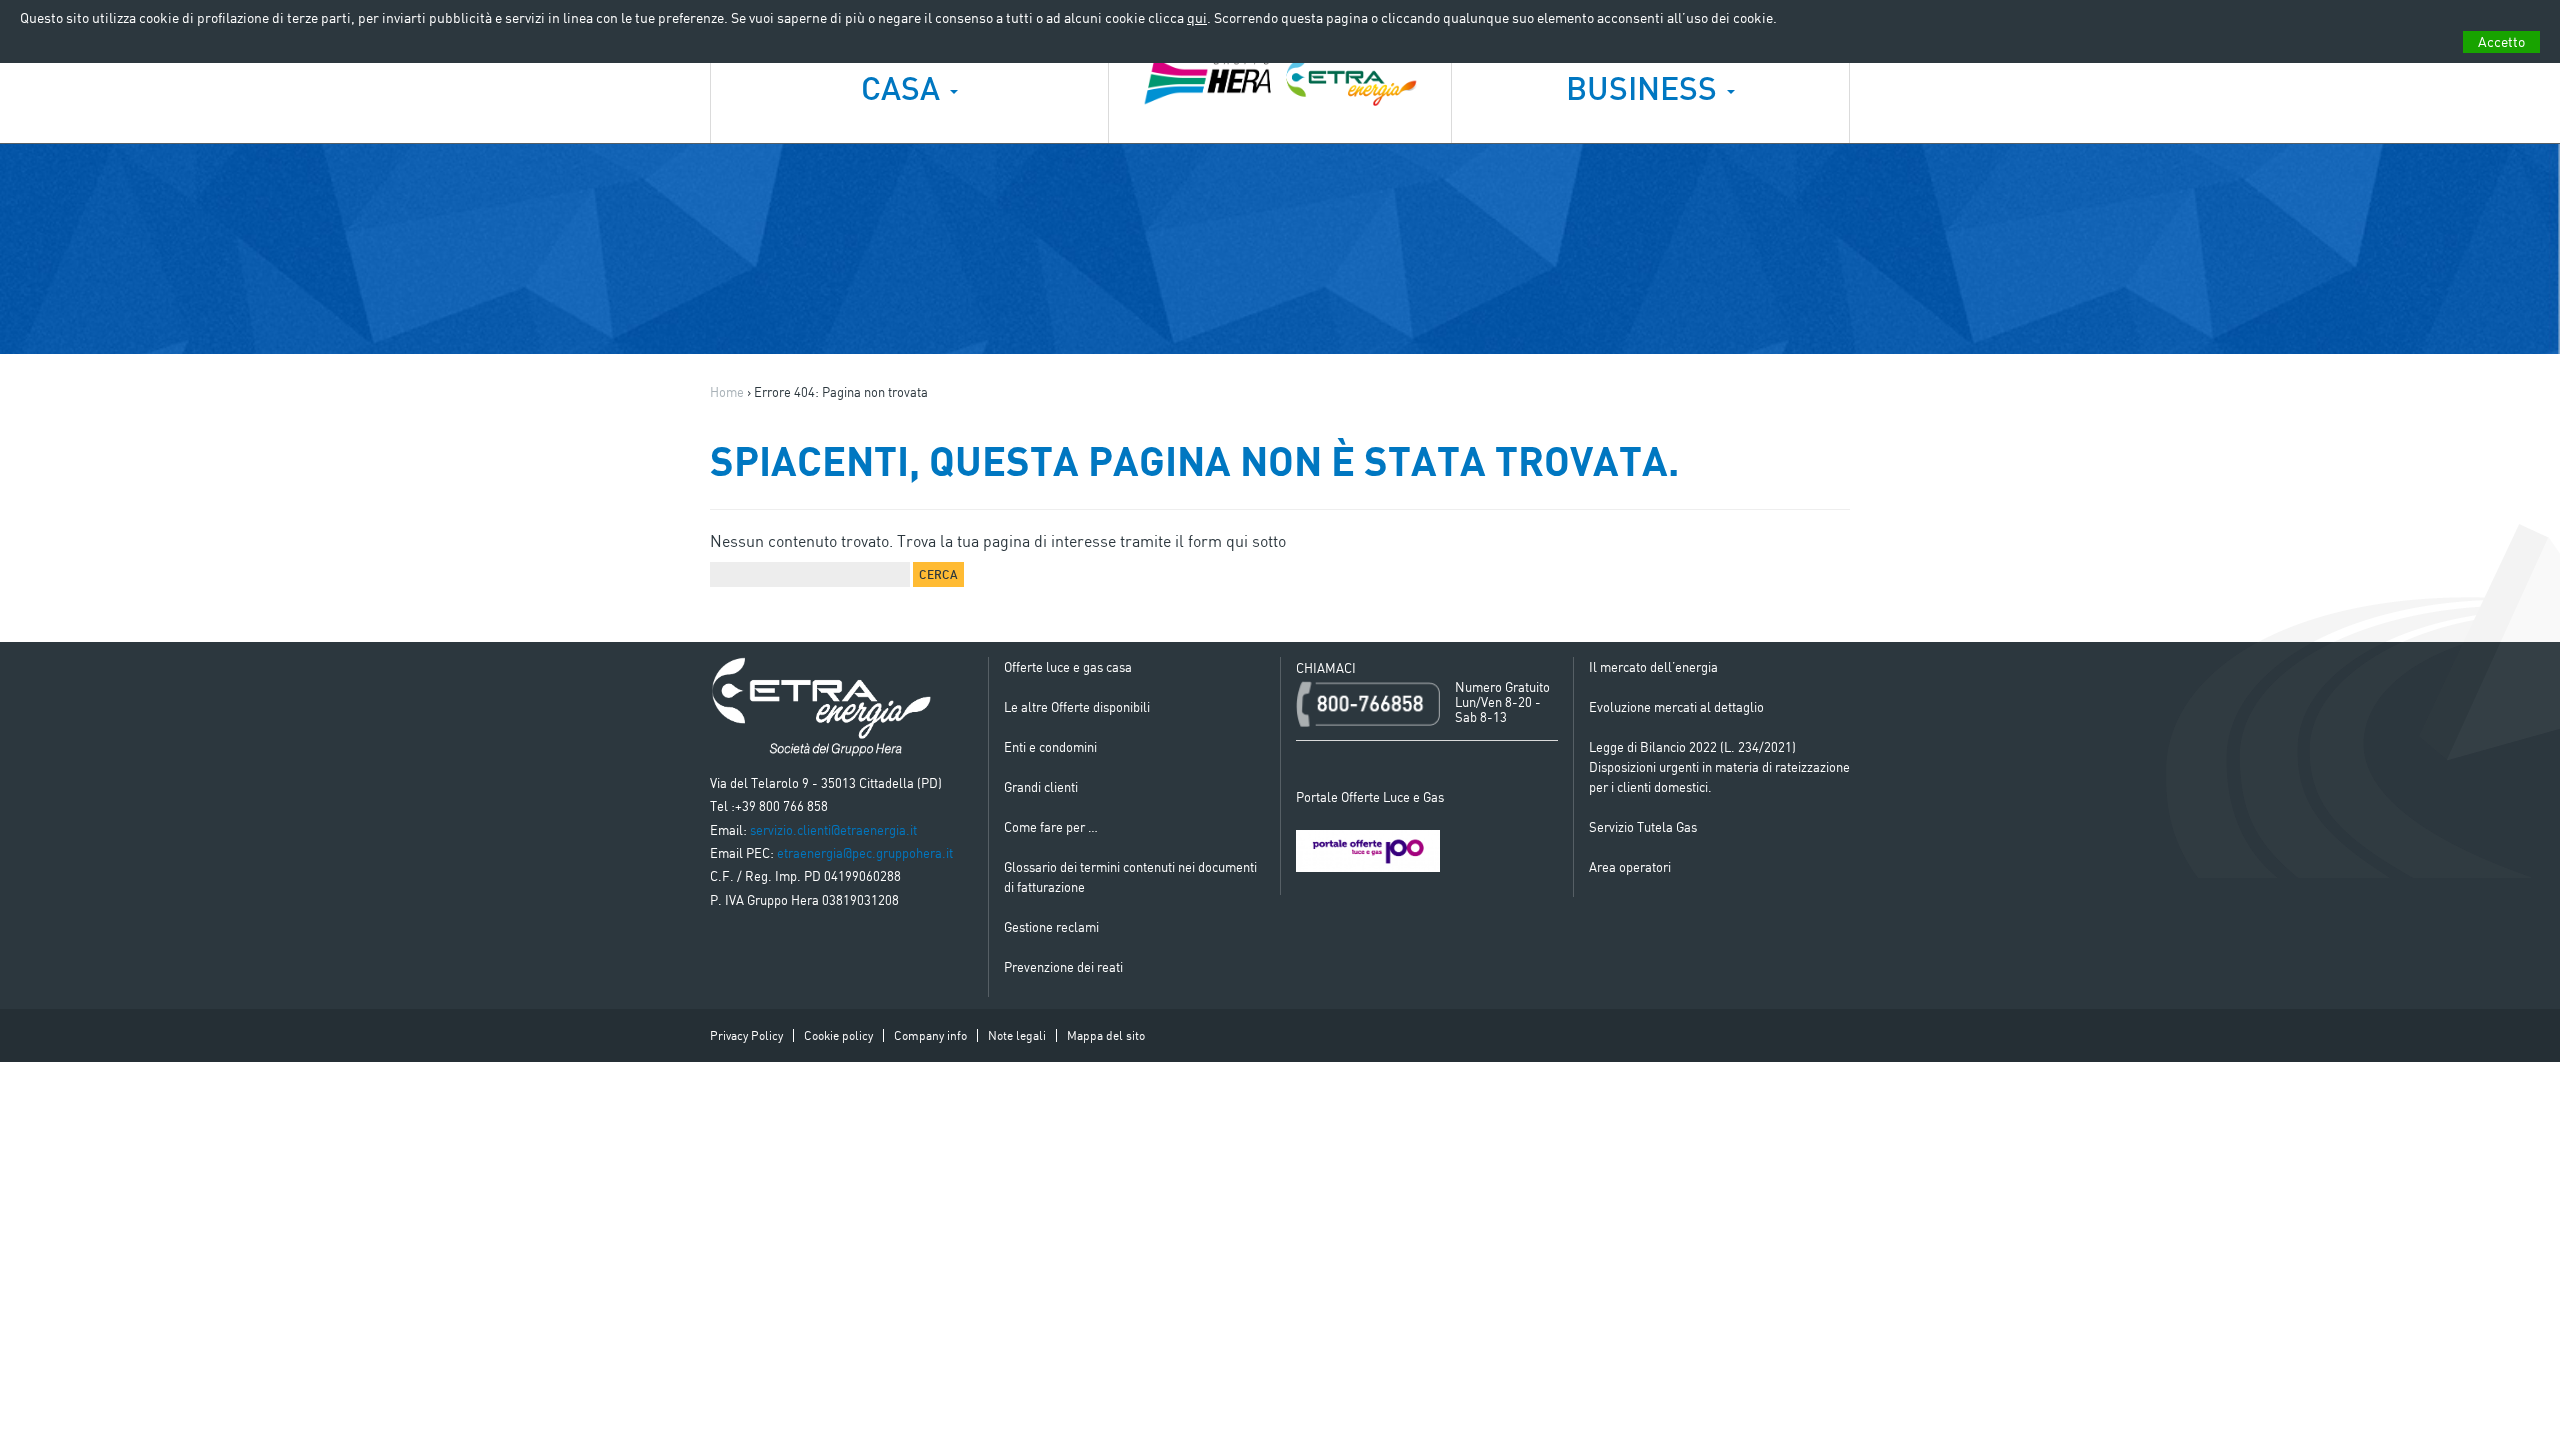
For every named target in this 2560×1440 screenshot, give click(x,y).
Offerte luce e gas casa (1068, 667)
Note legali (1017, 1035)
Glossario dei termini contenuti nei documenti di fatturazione (1130, 877)
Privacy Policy (746, 1035)
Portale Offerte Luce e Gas (1370, 797)
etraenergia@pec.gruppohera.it (865, 853)
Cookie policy (838, 1035)
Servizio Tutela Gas (1643, 827)
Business (1645, 87)
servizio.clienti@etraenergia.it (833, 830)
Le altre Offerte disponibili (1077, 707)
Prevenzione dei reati (1063, 967)
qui (1197, 17)
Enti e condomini (1050, 747)
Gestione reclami (1051, 927)
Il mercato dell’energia (1653, 667)
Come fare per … (1051, 827)
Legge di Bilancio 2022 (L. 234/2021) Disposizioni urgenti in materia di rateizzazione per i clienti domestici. (1719, 767)
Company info (930, 1035)
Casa (904, 87)
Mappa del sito (1106, 1035)
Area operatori (1630, 867)
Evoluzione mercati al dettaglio (1676, 707)
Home (727, 392)
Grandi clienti (1041, 787)
